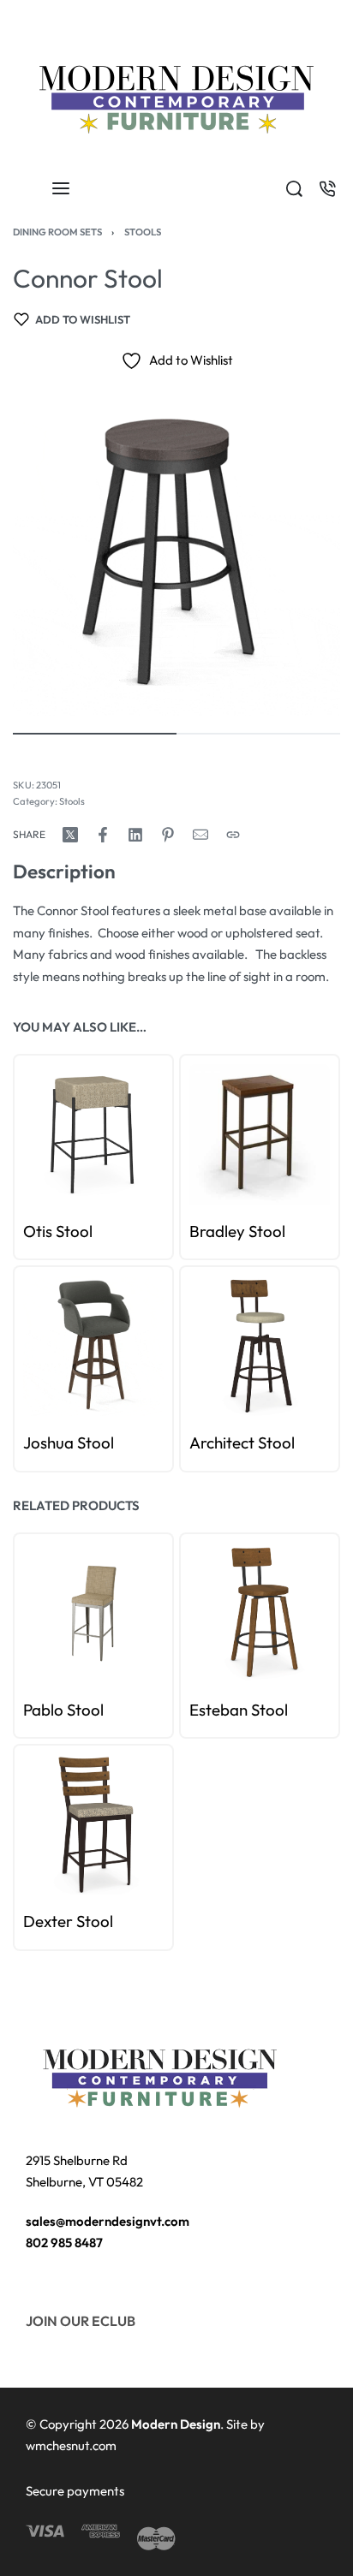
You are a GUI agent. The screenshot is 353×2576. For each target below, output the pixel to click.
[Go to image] (95, 734)
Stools (143, 232)
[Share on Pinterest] (168, 835)
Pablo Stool (63, 1710)
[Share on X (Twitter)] (70, 835)
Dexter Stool (68, 1922)
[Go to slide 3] (60, 1072)
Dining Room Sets (57, 232)
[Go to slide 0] (32, 1072)
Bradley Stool (237, 1231)
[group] (93, 1134)
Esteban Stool (239, 1710)
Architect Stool (242, 1443)
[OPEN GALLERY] (176, 552)
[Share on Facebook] (103, 835)
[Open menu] (61, 188)
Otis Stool (58, 1231)
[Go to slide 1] (42, 1072)
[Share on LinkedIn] (135, 835)
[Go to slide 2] (51, 1072)
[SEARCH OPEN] (294, 189)
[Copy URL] (233, 835)
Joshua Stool (69, 1443)
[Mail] (200, 835)
